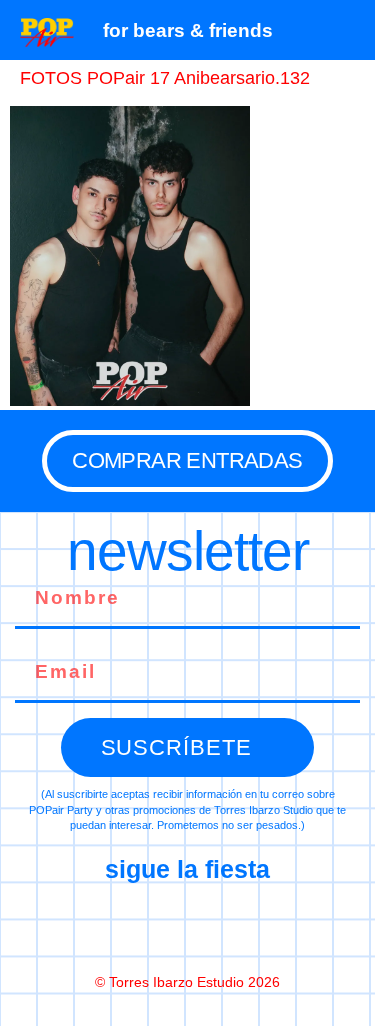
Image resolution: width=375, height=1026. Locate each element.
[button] (349, 30)
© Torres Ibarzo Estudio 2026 (187, 982)
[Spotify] (272, 927)
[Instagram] (188, 927)
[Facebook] (104, 927)
